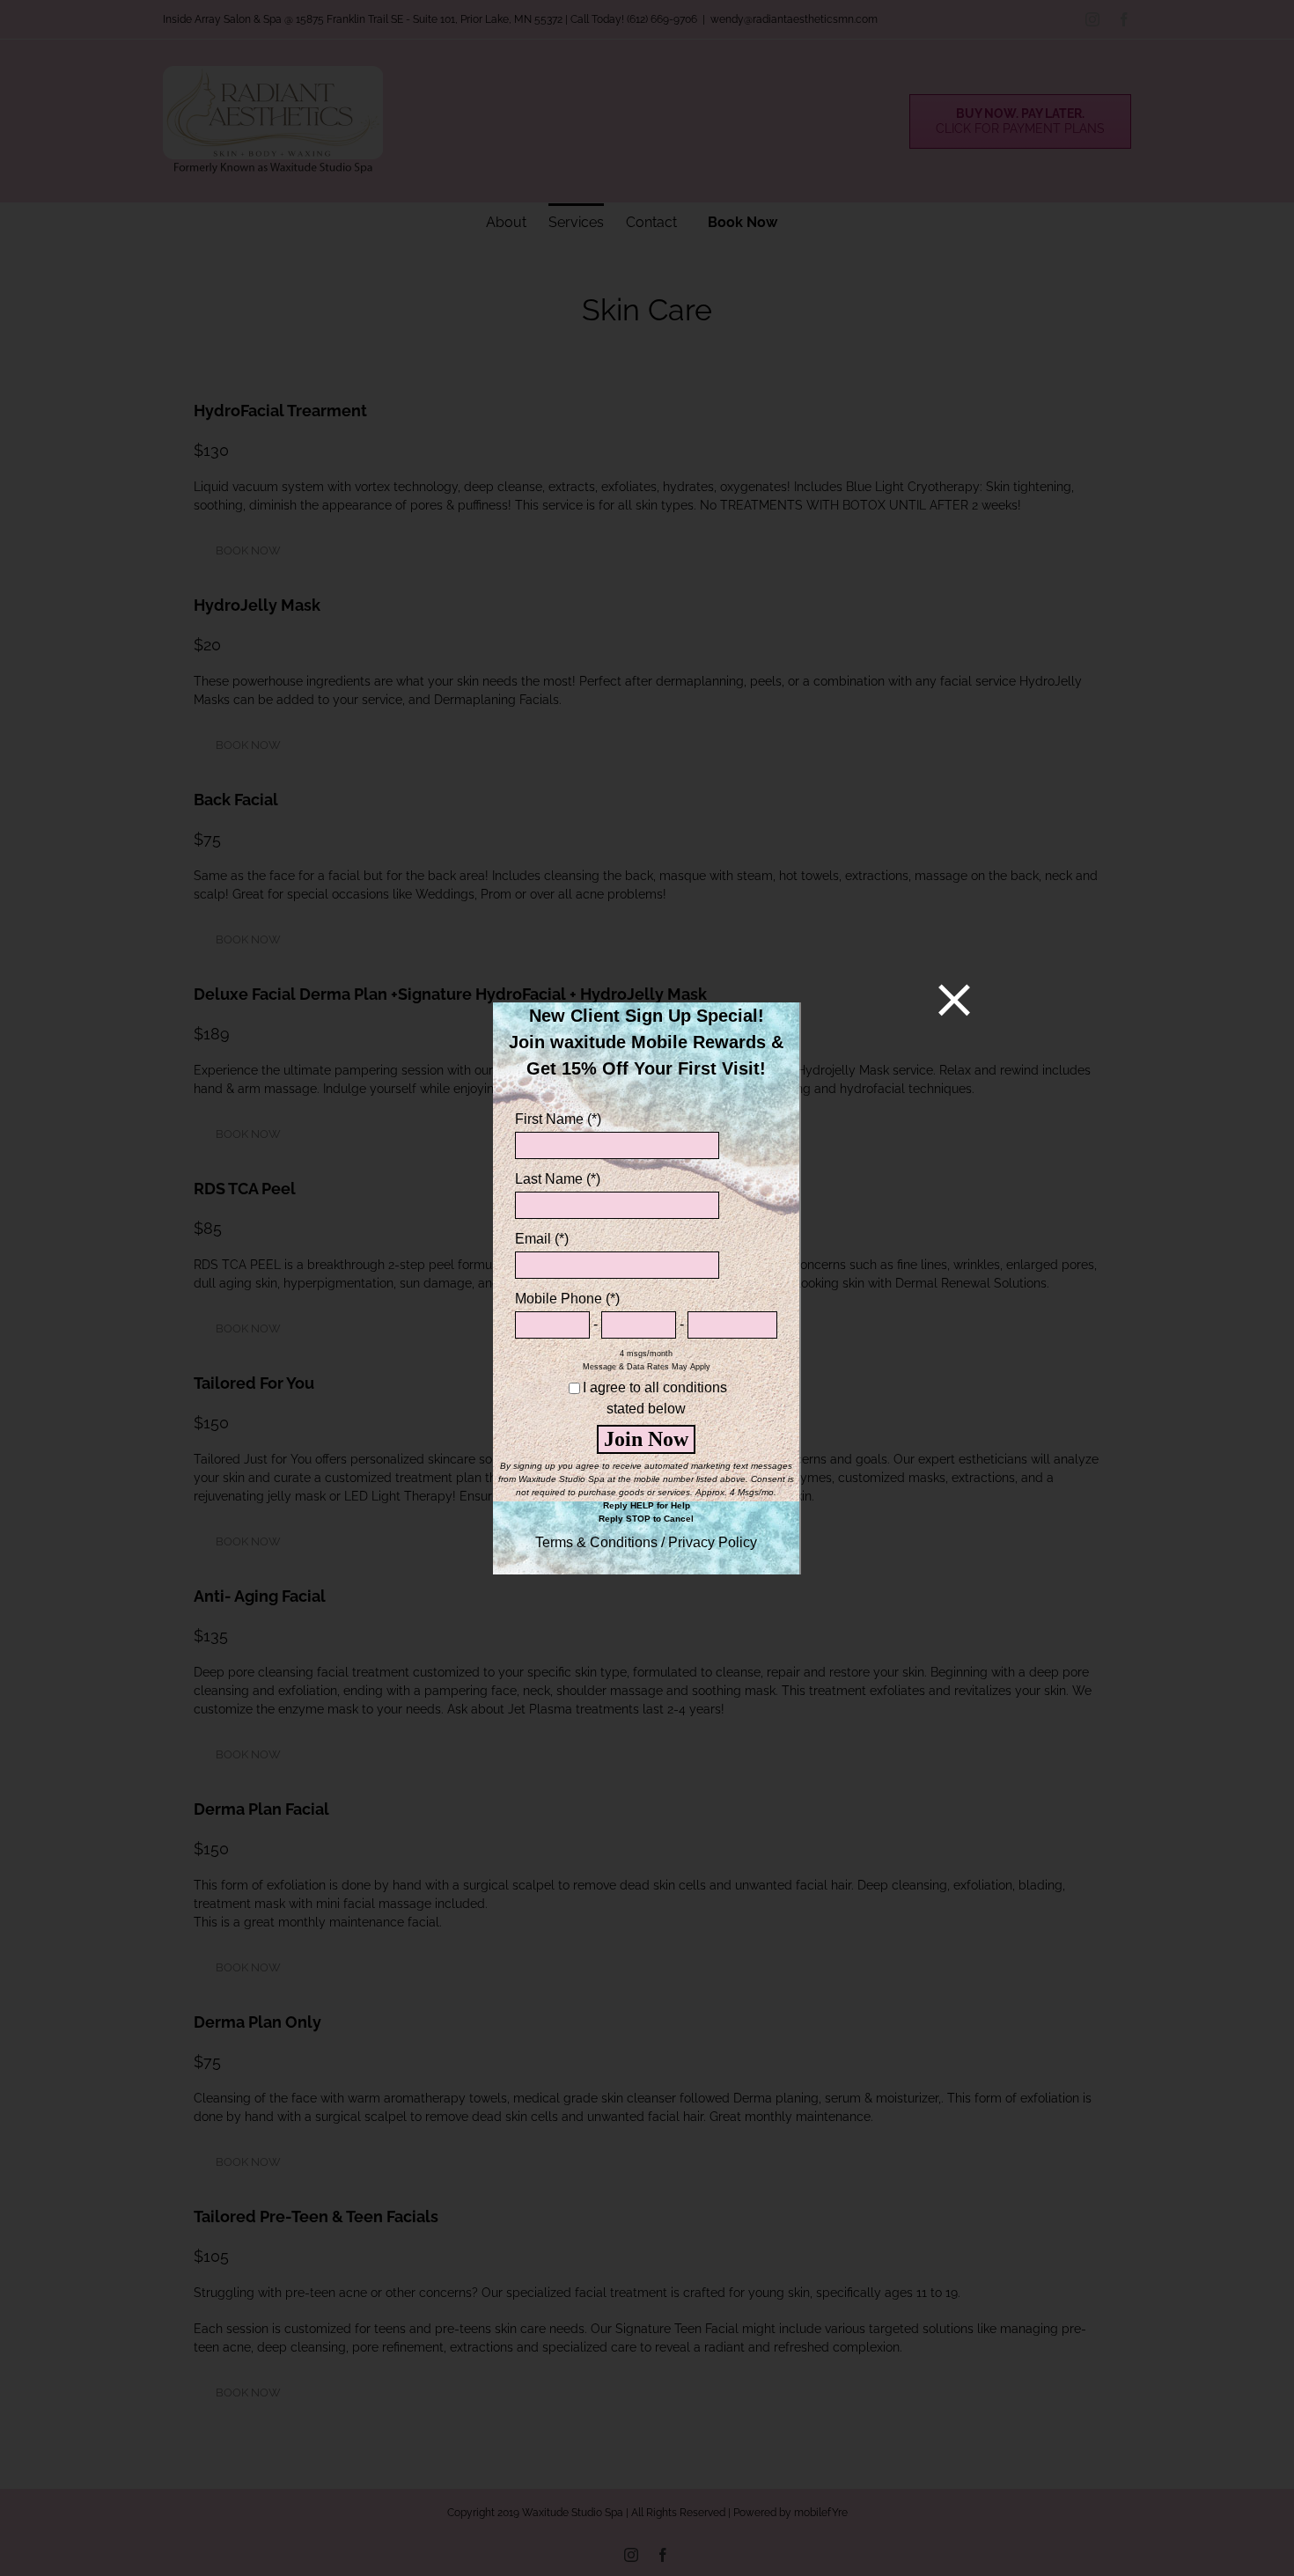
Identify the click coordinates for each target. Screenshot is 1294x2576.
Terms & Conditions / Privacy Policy (646, 1542)
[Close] (954, 1000)
